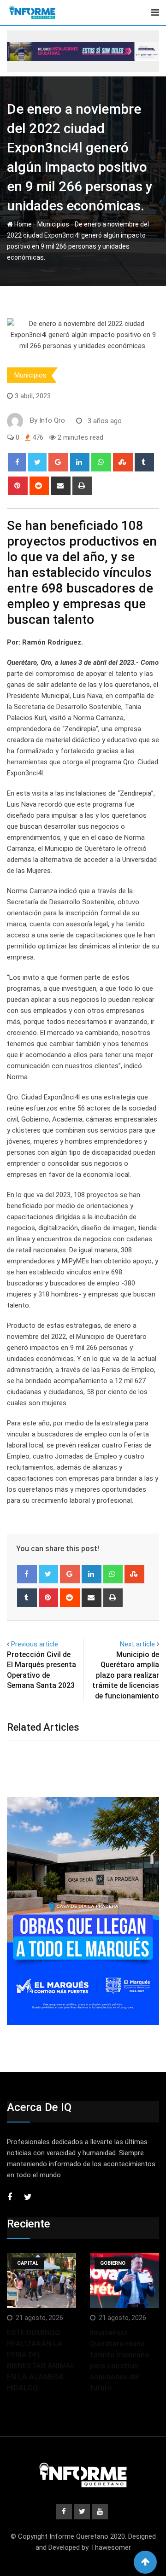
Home (22, 224)
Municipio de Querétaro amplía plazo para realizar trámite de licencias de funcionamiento (126, 1675)
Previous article (35, 1644)
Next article (137, 1644)
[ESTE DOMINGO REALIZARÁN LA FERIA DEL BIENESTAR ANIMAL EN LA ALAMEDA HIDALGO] (41, 2280)
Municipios (53, 224)
